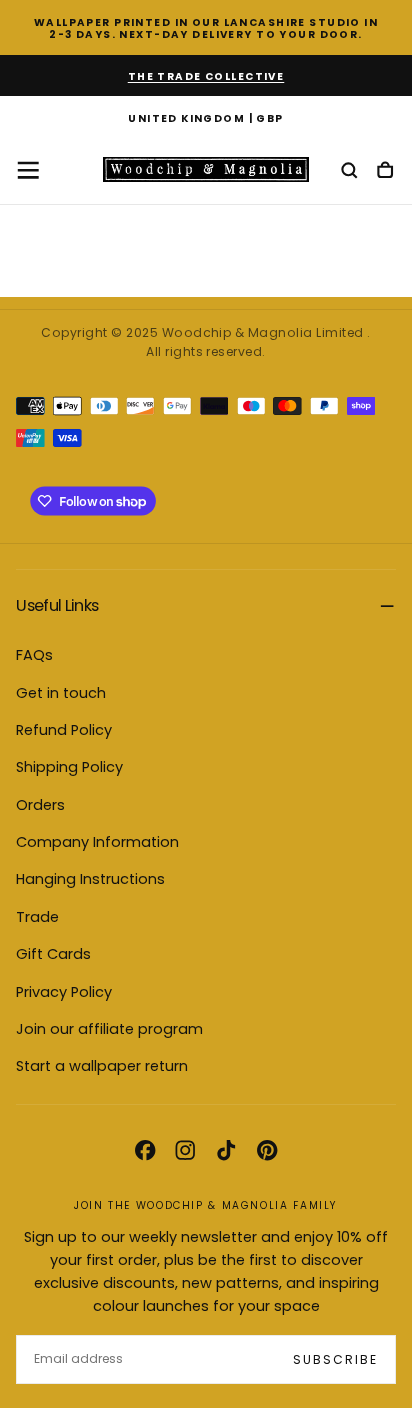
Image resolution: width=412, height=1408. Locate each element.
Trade (37, 917)
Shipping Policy (69, 767)
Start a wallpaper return (102, 1066)
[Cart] (385, 171)
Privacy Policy (64, 992)
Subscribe (335, 1359)
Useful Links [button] (57, 605)
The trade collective (206, 76)
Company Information (97, 842)
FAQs (34, 655)
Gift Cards (53, 954)
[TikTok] (226, 1150)
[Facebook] (145, 1150)
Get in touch (61, 693)
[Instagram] (185, 1150)
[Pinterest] (267, 1150)
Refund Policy (64, 730)
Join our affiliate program (109, 1029)
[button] (206, 120)
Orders (40, 805)
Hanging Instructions (90, 879)
